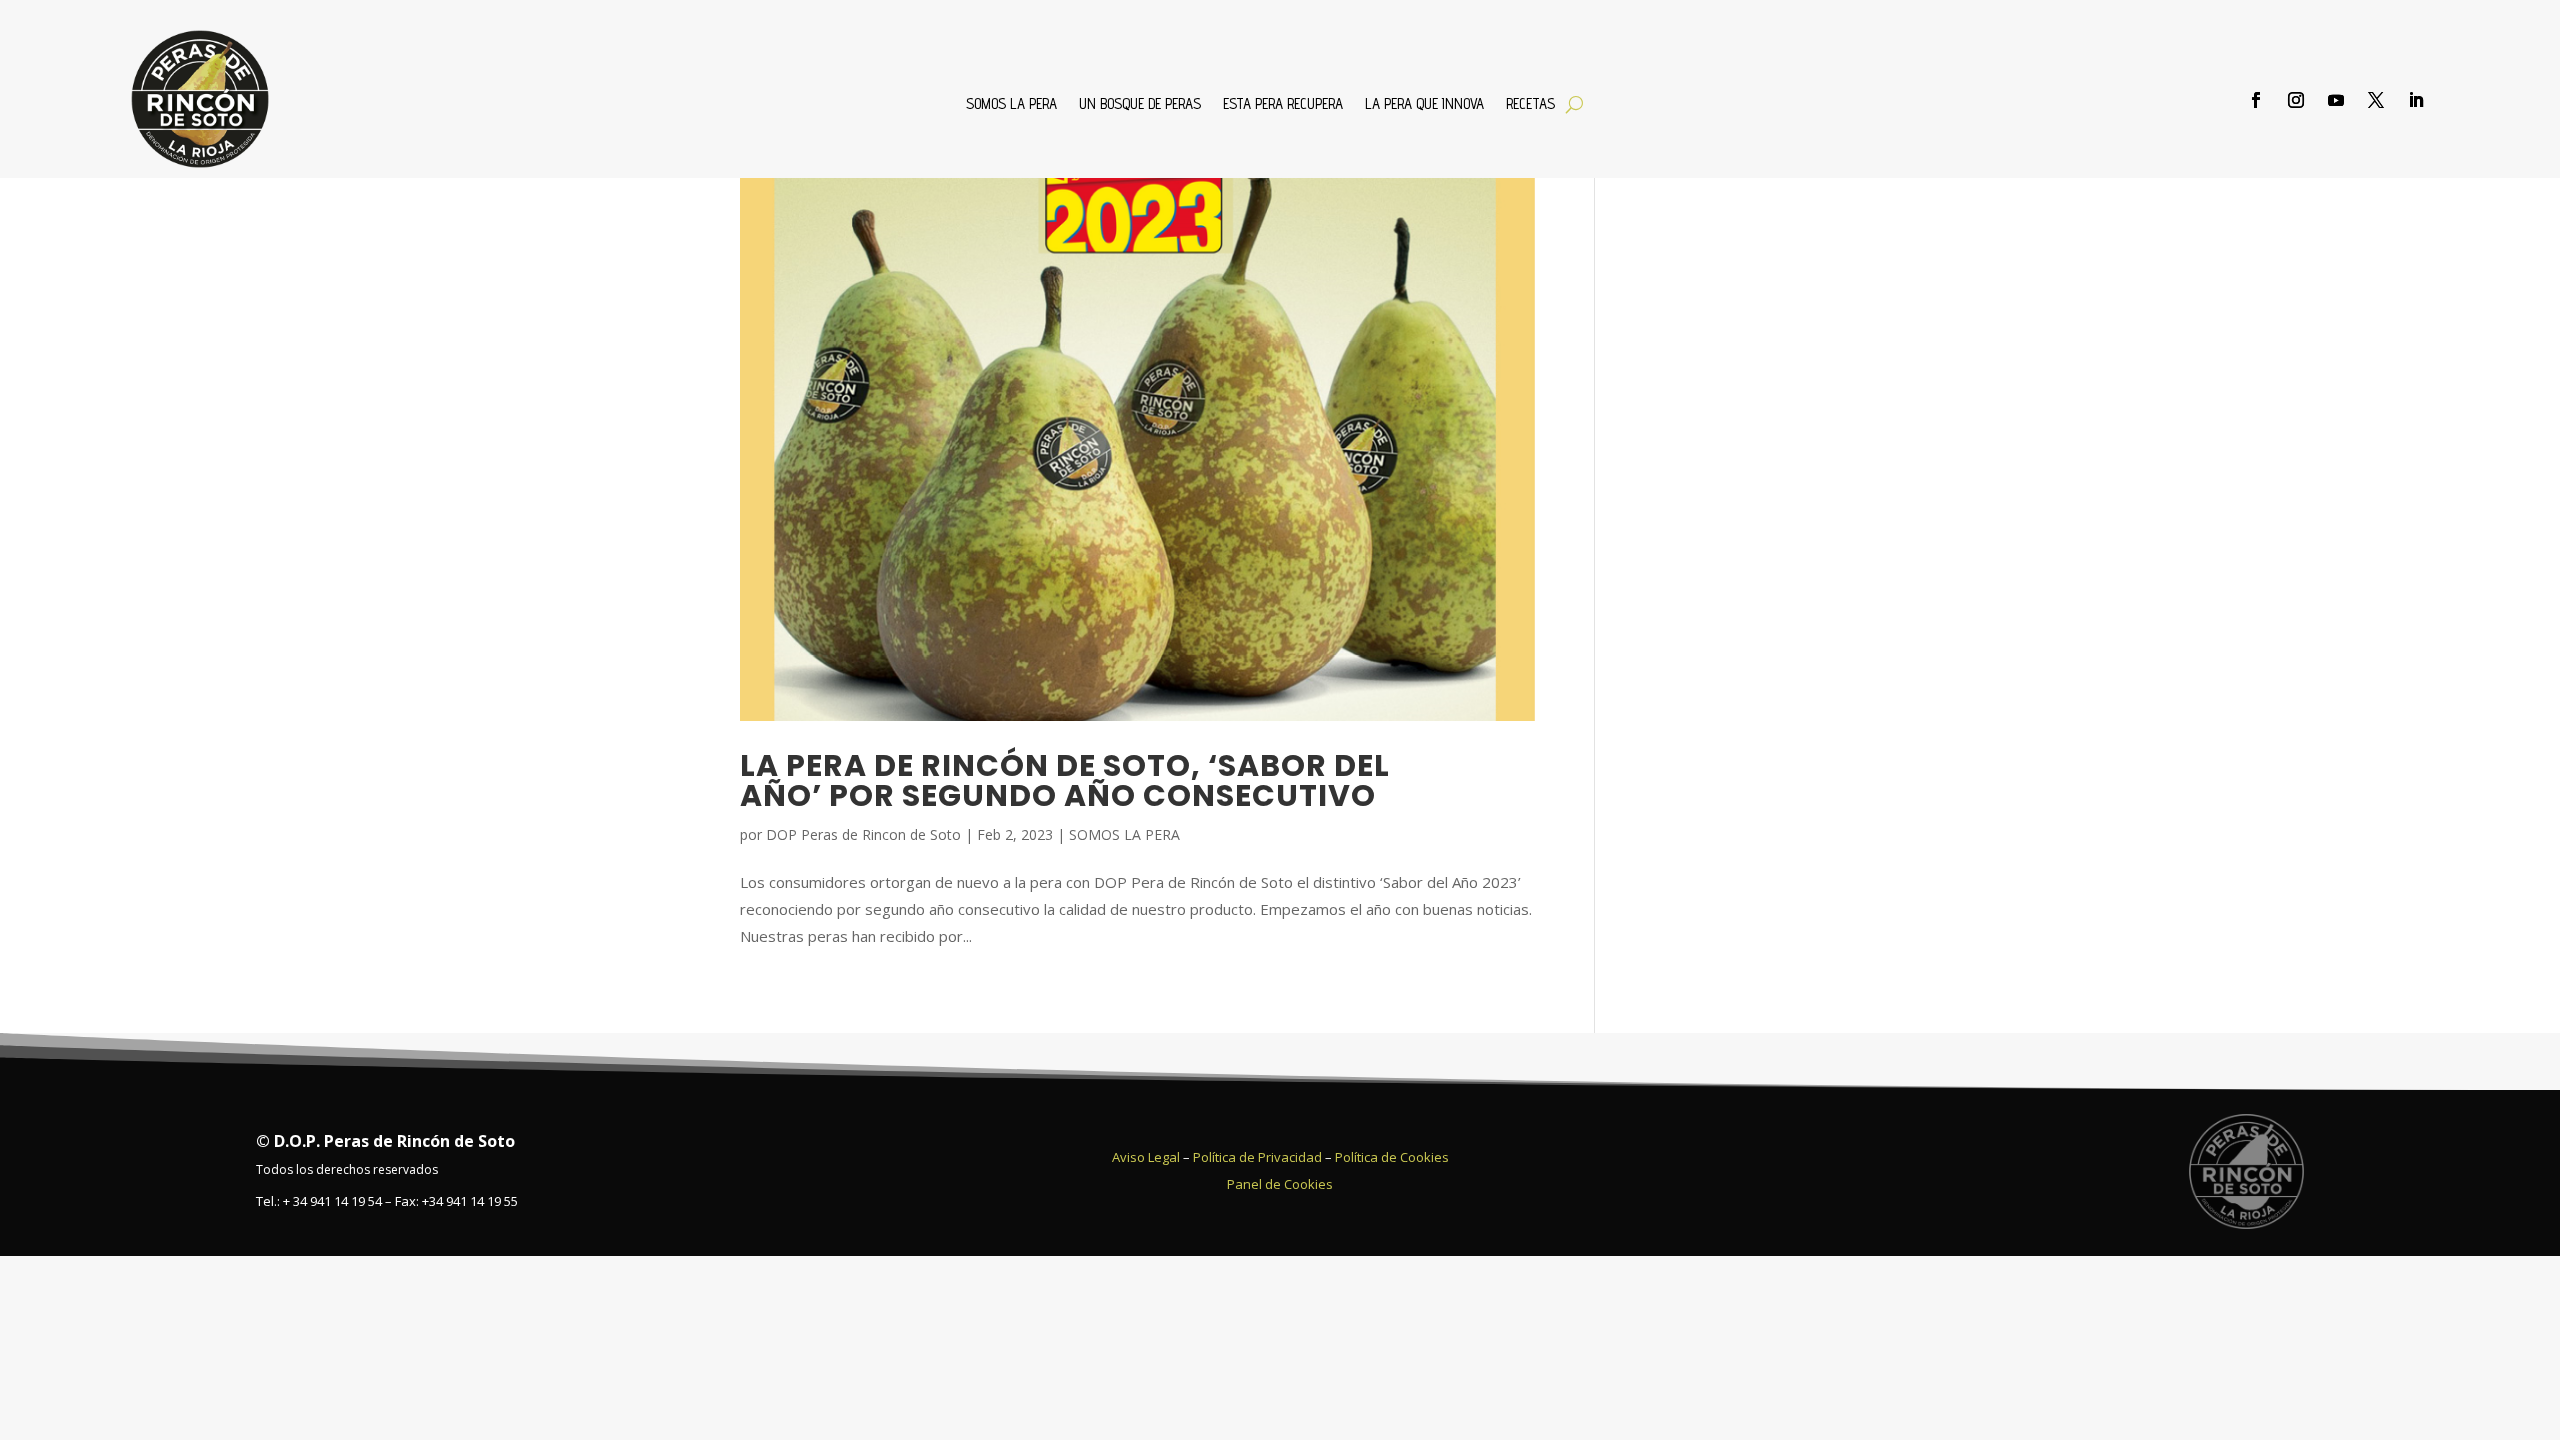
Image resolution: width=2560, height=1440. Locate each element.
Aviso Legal (1146, 1157)
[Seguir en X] (2376, 100)
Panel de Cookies (1280, 1184)
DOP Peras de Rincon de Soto (863, 834)
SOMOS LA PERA (1011, 104)
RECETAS (1530, 104)
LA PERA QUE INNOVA (1424, 104)
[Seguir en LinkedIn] (2416, 100)
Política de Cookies (1392, 1157)
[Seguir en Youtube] (2336, 100)
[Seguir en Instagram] (2296, 100)
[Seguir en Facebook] (2256, 100)
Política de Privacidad (1257, 1157)
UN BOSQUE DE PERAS (1140, 104)
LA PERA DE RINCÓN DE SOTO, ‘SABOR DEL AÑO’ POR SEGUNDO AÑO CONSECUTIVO (1065, 780)
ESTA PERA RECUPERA (1283, 104)
